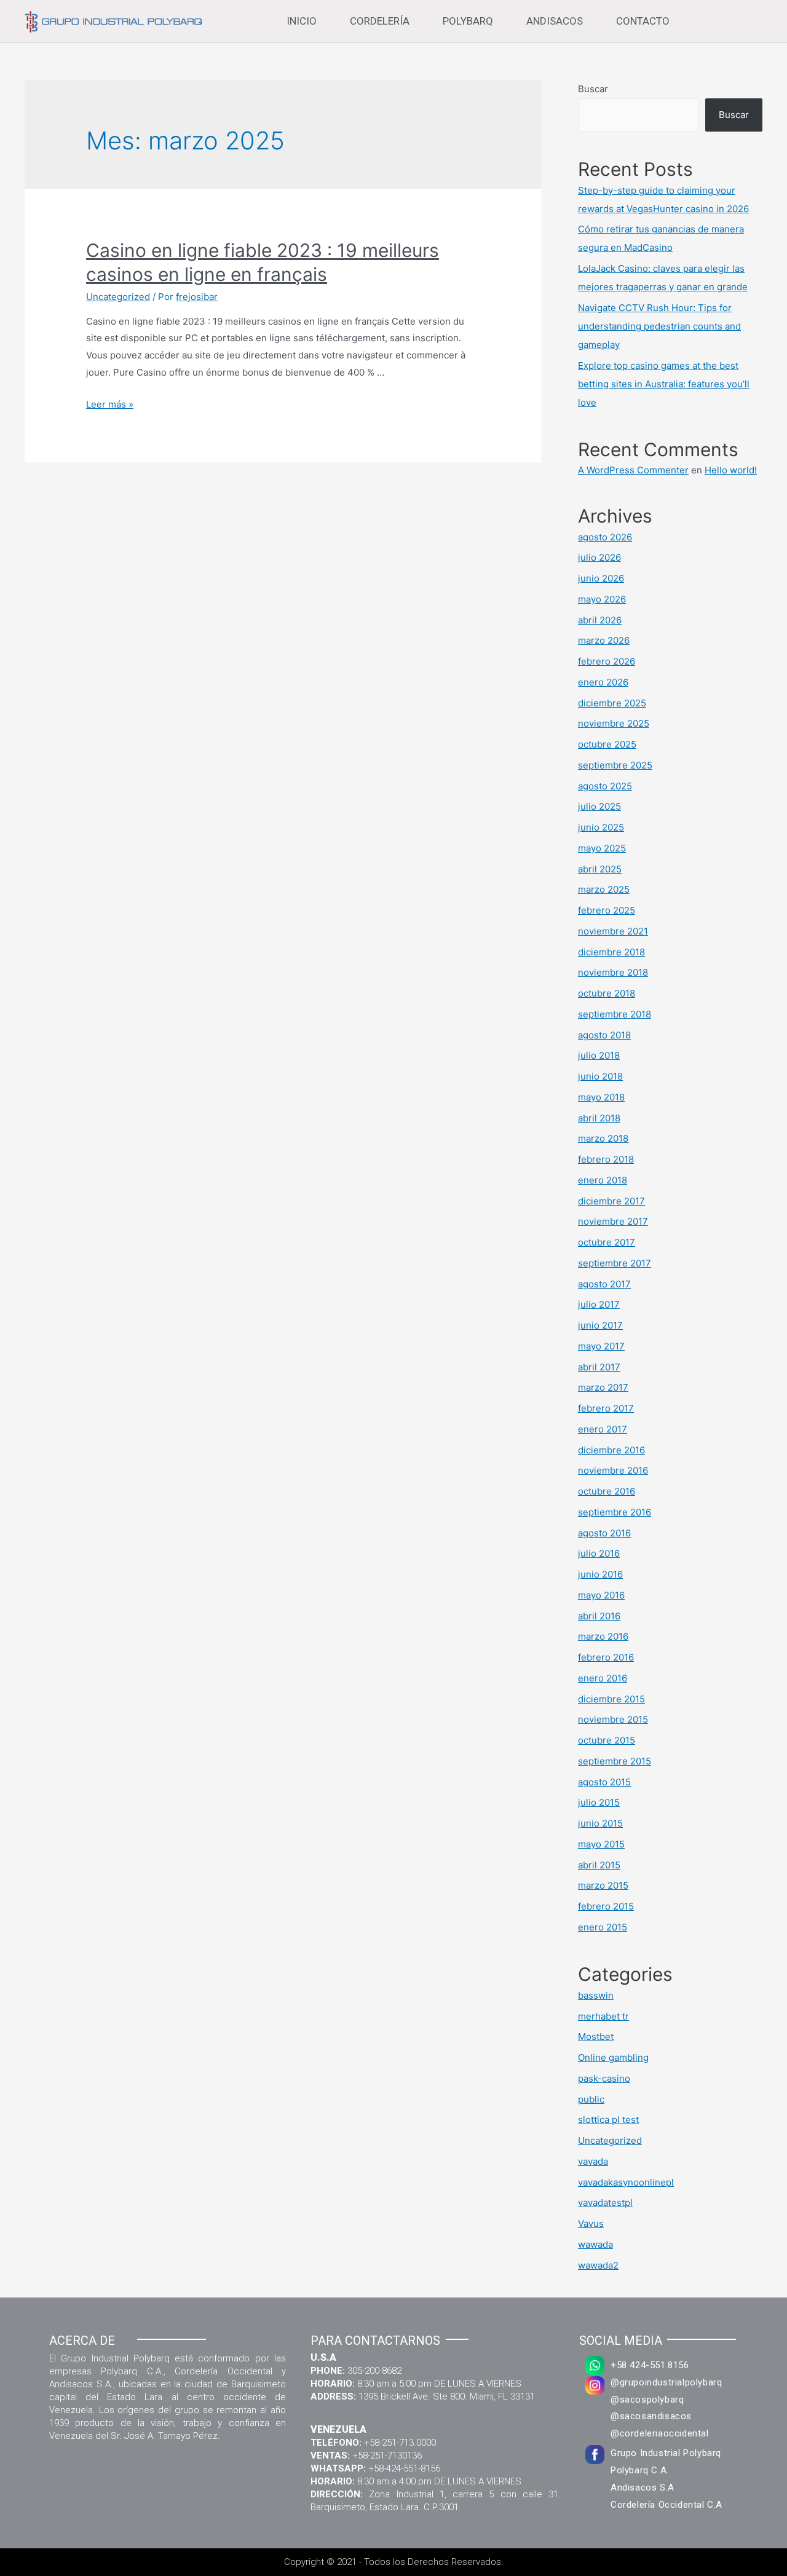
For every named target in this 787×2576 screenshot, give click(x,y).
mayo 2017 (601, 1346)
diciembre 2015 (611, 1699)
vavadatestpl (605, 2203)
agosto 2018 (604, 1035)
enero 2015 (603, 1927)
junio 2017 (600, 1325)
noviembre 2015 (613, 1719)
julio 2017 (599, 1304)
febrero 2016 (606, 1657)
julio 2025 (599, 806)
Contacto (643, 21)
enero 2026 (603, 682)
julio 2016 (599, 1553)
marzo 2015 (603, 1885)
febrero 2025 (607, 910)
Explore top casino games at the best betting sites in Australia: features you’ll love (664, 384)
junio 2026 (601, 578)
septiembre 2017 (615, 1263)
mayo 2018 (601, 1097)
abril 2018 (599, 1118)
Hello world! (731, 470)
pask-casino (604, 2078)
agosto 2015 (604, 1782)
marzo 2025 (604, 889)
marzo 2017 (603, 1387)
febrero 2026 (607, 661)
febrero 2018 (606, 1159)
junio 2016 (600, 1574)
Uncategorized (118, 297)
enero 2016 (603, 1678)
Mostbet (596, 2037)
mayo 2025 (602, 848)
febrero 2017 (606, 1408)
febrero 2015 (606, 1906)
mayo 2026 (602, 599)
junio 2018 (600, 1076)
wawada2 (598, 2265)
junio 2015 (600, 1823)
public (591, 2099)
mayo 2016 (601, 1595)
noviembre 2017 (613, 1221)
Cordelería (380, 21)
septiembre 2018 (615, 1014)
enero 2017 (603, 1429)
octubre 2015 (607, 1740)
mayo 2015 (601, 1844)
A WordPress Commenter (633, 470)
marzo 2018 (603, 1138)
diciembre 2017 (611, 1201)
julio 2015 (599, 1802)
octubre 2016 (607, 1491)
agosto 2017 (604, 1284)
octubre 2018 (607, 993)
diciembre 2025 (612, 703)
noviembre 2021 (613, 931)
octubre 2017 (607, 1242)
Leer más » (110, 404)
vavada (593, 2161)
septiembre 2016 (615, 1512)
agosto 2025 (605, 786)
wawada (595, 2244)
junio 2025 (601, 827)
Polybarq (468, 21)
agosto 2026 (605, 537)
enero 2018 (603, 1180)
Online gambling (613, 2057)
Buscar (593, 89)
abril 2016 (599, 1616)
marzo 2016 (603, 1636)
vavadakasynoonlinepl (626, 2182)
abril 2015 (599, 1865)
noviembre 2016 (613, 1470)
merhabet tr (603, 2016)
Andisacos (555, 21)
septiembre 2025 (615, 765)
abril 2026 (600, 620)
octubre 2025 (607, 744)
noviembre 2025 (614, 723)
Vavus (591, 2223)
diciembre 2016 (611, 1450)
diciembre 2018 (611, 952)
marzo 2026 (604, 640)
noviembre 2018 (613, 972)
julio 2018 (599, 1055)
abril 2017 (599, 1367)
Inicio (302, 21)
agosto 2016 (604, 1533)
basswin (596, 1995)
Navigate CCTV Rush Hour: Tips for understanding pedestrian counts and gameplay (659, 326)
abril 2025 (600, 869)
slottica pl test (608, 2120)
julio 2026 (599, 557)
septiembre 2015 (615, 1761)
